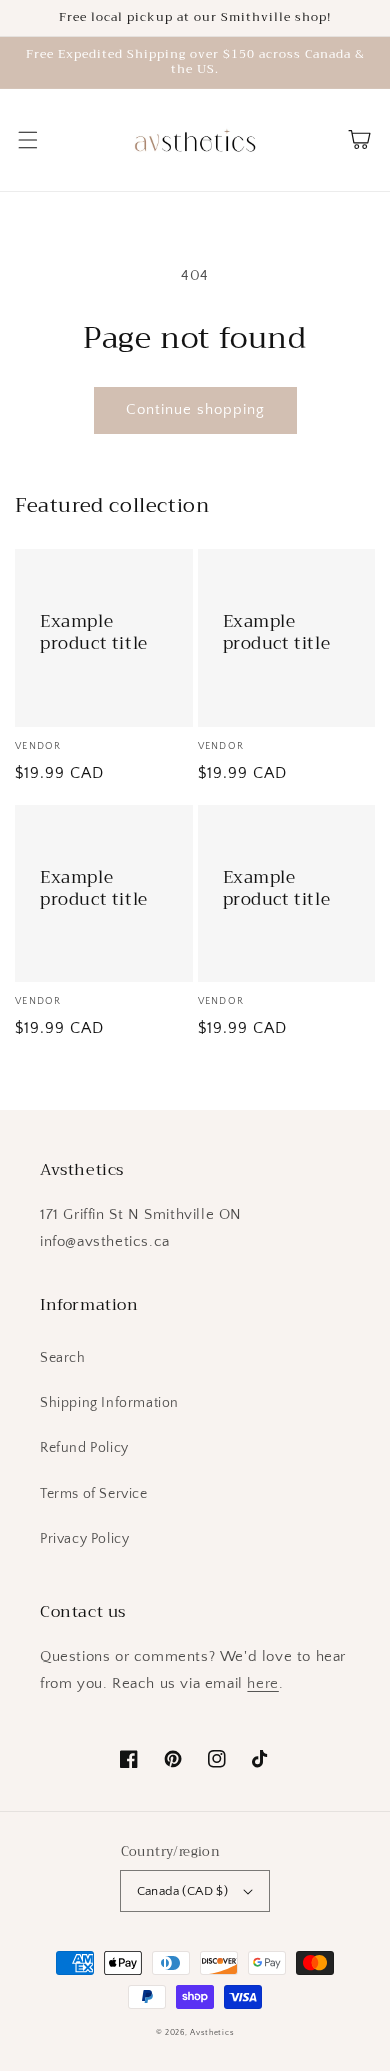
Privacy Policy (84, 1539)
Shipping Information (109, 1403)
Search (63, 1358)
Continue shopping (195, 409)
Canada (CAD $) (183, 1891)
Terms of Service (94, 1494)
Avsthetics (212, 2032)
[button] (28, 140)
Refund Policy (84, 1448)
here (262, 1683)
